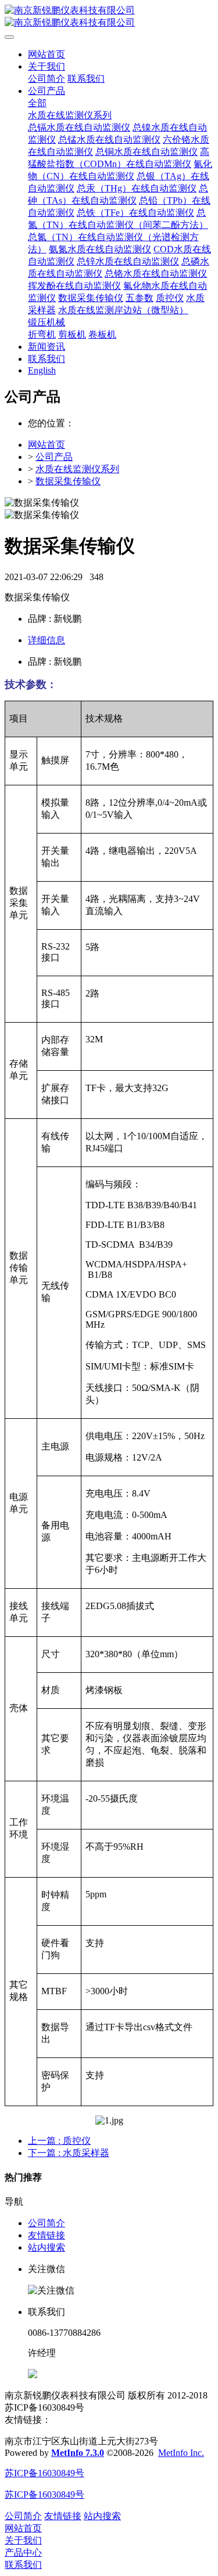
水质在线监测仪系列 (77, 469)
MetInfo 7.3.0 (78, 2453)
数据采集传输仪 (68, 481)
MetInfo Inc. (181, 2453)
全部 (37, 103)
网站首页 (47, 54)
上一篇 (59, 2141)
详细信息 (47, 640)
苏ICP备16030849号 (44, 2473)
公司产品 (54, 457)
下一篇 (69, 2153)
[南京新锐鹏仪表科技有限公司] (109, 17)
